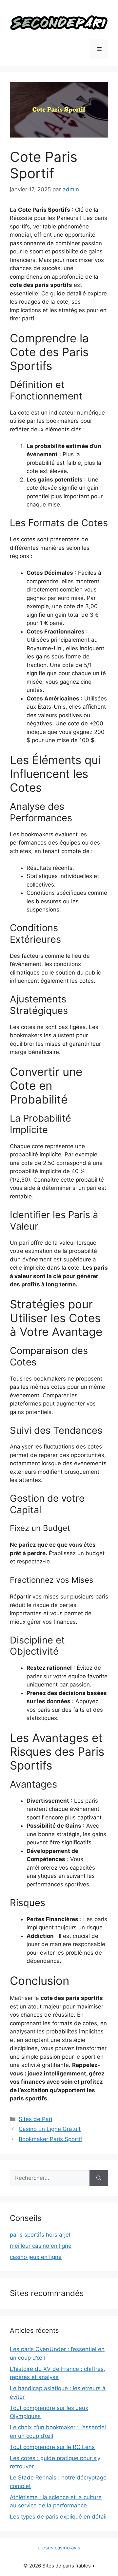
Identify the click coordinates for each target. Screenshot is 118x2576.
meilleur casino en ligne (41, 2246)
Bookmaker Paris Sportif (50, 2139)
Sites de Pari (35, 2119)
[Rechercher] (99, 2178)
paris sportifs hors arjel (40, 2235)
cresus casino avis (59, 2548)
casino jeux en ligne (36, 2257)
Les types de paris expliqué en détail (58, 2517)
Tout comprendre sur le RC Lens (52, 2447)
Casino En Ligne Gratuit (50, 2129)
